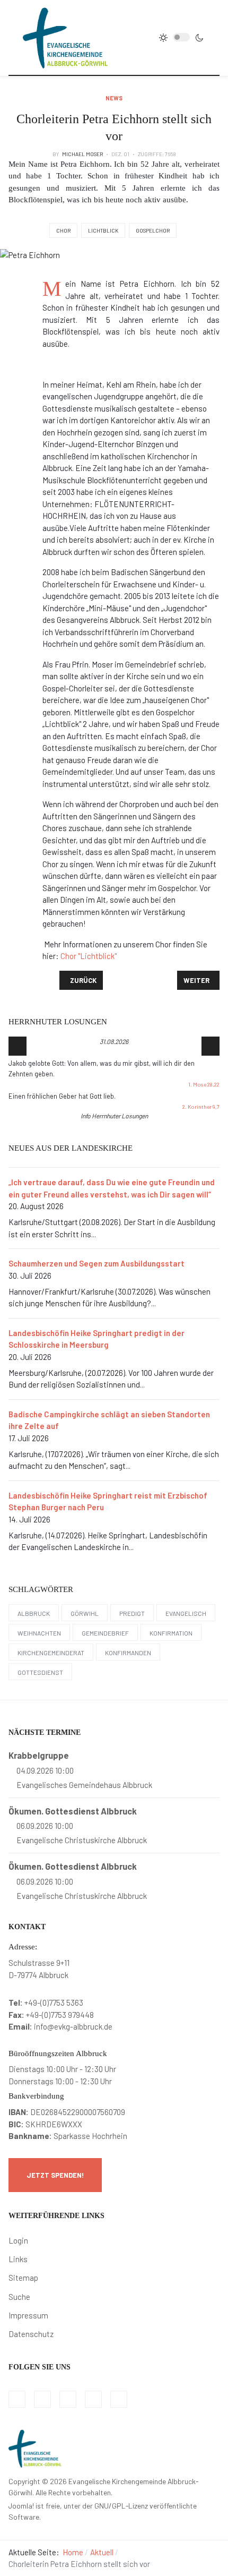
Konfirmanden (128, 1653)
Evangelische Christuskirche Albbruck (82, 1840)
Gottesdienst (40, 1672)
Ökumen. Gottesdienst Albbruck (73, 1811)
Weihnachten (39, 1633)
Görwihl (85, 1613)
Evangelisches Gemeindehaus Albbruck (84, 1785)
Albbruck (34, 1613)
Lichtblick (103, 230)
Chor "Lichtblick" (89, 956)
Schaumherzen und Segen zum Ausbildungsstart (97, 1263)
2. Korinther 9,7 (201, 1107)
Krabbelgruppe (39, 1755)
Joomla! (21, 2506)
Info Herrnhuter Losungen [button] (114, 1116)
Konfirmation (171, 1633)
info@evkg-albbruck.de (73, 2026)
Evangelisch (186, 1613)
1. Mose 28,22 (204, 1084)
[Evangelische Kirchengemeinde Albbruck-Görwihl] (65, 37)
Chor (63, 230)
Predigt (132, 1613)
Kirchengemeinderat (51, 1653)
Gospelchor (153, 230)
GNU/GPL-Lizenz (121, 2506)
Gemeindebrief (105, 1633)
